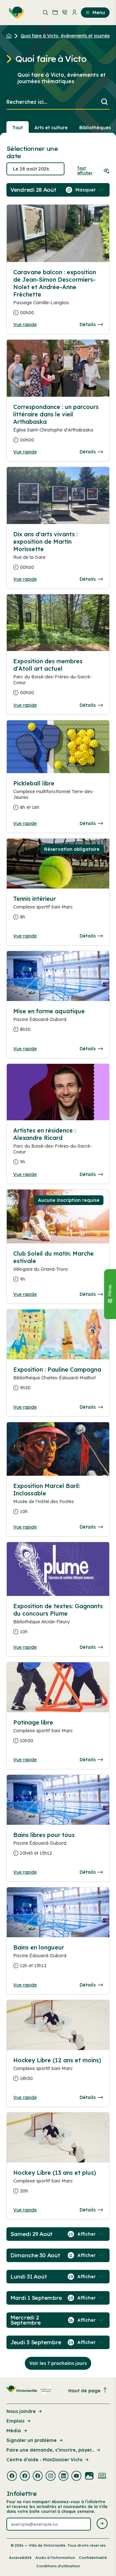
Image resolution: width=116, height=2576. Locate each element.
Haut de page (84, 2391)
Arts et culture (51, 128)
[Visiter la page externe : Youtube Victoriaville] (76, 2476)
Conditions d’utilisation (58, 2566)
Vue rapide (25, 325)
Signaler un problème (32, 2440)
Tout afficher (85, 170)
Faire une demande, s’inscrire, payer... (50, 2450)
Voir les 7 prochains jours (58, 2363)
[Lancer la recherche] (104, 102)
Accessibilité (20, 2558)
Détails (88, 325)
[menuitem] (15, 13)
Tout (18, 128)
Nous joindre (21, 2411)
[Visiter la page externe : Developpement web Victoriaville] (102, 2476)
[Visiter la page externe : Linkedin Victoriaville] (63, 2476)
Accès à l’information (55, 2558)
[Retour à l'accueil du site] (10, 36)
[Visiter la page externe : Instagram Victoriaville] (51, 2476)
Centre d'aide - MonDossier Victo (44, 2460)
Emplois (15, 2421)
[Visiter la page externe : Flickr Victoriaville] (89, 2476)
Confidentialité (93, 2558)
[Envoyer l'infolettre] (102, 2524)
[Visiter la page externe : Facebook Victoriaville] (12, 2476)
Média (14, 2431)
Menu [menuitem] (99, 13)
